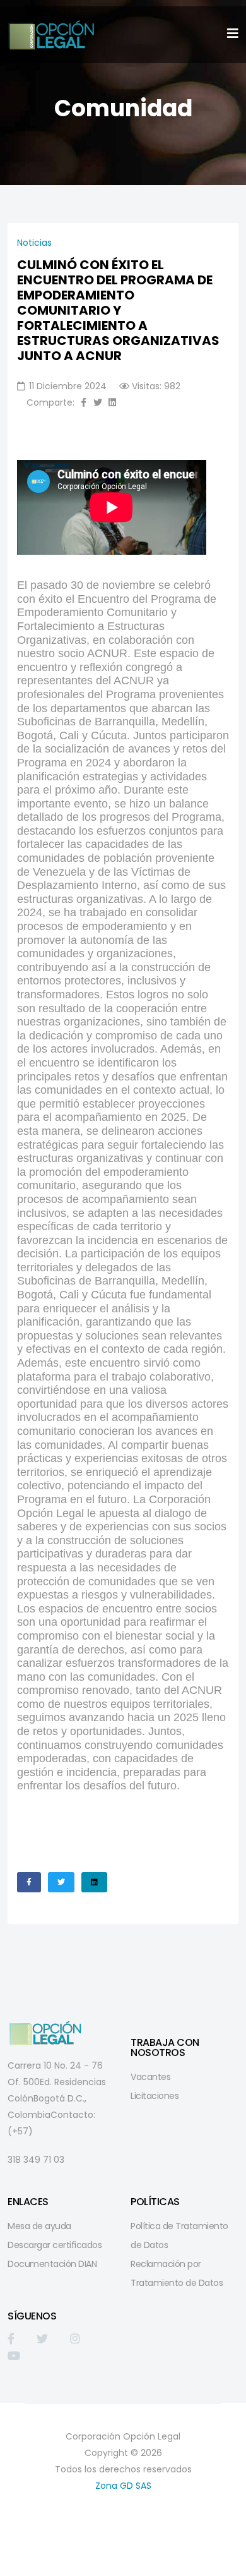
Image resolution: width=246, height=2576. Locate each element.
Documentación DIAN (52, 2264)
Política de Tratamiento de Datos (179, 2235)
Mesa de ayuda (39, 2226)
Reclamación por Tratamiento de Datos (177, 2273)
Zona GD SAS (123, 2486)
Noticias (34, 243)
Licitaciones (155, 2096)
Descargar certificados (55, 2245)
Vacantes (150, 2077)
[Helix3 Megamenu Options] (233, 34)
